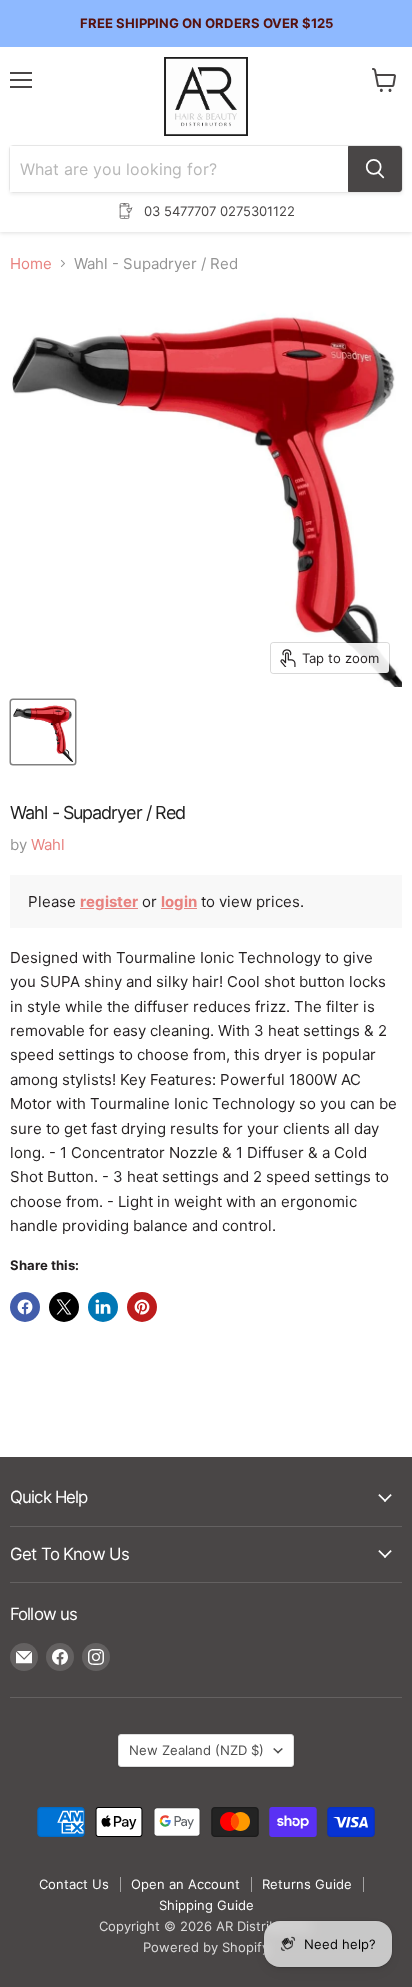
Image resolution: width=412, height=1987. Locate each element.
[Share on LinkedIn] (103, 1307)
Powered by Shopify (206, 1947)
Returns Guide (307, 1884)
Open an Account (185, 1884)
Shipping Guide (206, 1905)
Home (31, 263)
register (109, 901)
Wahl (48, 844)
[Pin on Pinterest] (142, 1307)
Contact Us (74, 1884)
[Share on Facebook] (25, 1307)
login (179, 901)
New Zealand (196, 1750)
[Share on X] (64, 1307)
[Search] (375, 169)
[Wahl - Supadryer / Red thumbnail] (43, 732)
